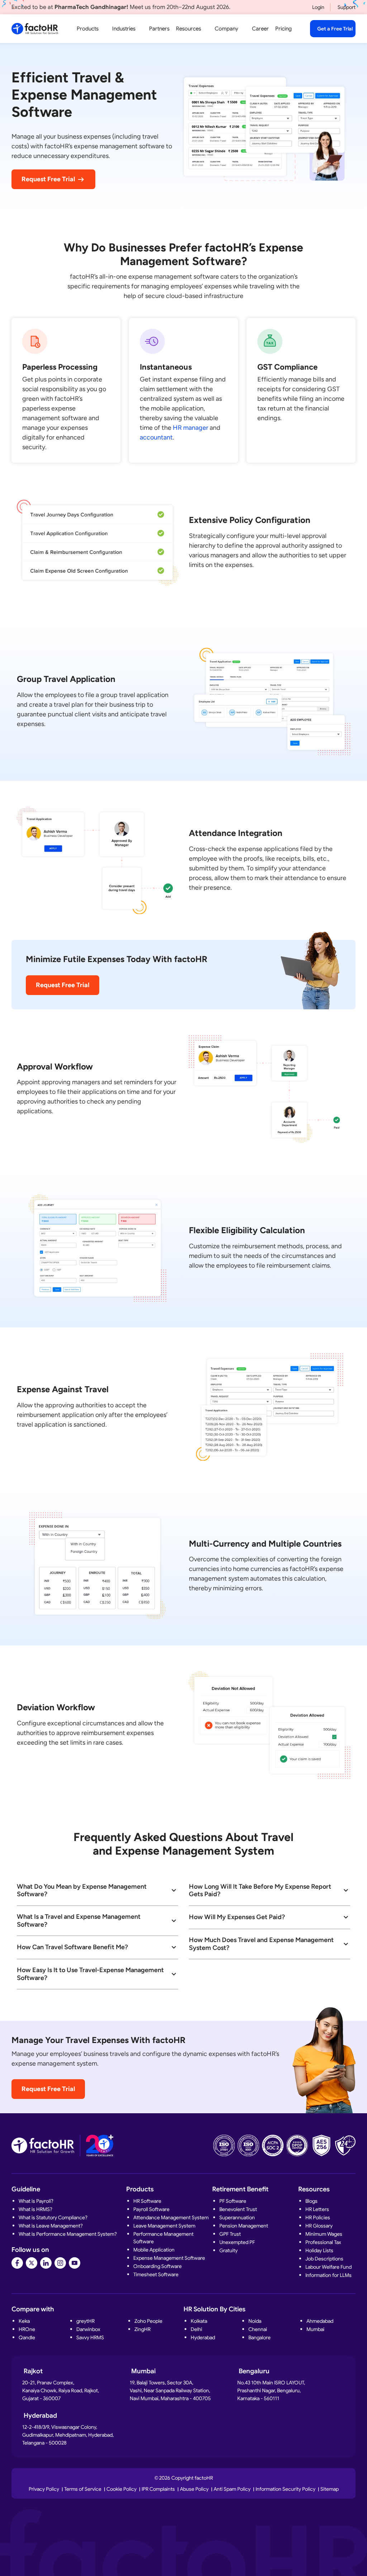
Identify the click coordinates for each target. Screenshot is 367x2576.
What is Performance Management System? (68, 2234)
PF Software (233, 2201)
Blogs (311, 2201)
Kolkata (199, 2321)
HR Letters (317, 2209)
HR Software (147, 2201)
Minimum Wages (324, 2234)
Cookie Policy (121, 2489)
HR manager (190, 428)
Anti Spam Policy (232, 2489)
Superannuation (237, 2217)
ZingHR (142, 2329)
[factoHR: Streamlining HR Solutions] (35, 29)
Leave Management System (164, 2226)
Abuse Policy (194, 2489)
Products (88, 29)
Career (260, 29)
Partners (159, 29)
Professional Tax (323, 2242)
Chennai (258, 2329)
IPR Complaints (158, 2489)
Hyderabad (203, 2337)
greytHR (85, 2321)
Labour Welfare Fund (328, 2267)
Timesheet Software (156, 2274)
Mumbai (315, 2329)
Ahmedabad (320, 2321)
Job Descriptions (324, 2259)
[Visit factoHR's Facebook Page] (17, 2263)
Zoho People (148, 2321)
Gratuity (228, 2250)
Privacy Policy (44, 2489)
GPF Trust (230, 2234)
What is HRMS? (35, 2209)
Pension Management (244, 2226)
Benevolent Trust (238, 2209)
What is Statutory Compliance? (53, 2217)
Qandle (27, 2337)
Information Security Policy (285, 2489)
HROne (27, 2329)
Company (227, 29)
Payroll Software (151, 2209)
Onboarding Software (158, 2266)
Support (347, 7)
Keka (24, 2321)
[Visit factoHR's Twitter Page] (32, 2263)
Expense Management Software (169, 2258)
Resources (189, 29)
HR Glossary (319, 2226)
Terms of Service (83, 2489)
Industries (124, 29)
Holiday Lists (319, 2250)
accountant (156, 437)
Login (318, 7)
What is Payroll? (36, 2201)
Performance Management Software (163, 2238)
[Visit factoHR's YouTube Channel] (75, 2263)
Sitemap (330, 2489)
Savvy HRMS (90, 2337)
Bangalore (259, 2337)
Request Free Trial (48, 179)
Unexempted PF (237, 2242)
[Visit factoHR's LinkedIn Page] (46, 2263)
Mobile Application (154, 2250)
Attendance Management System (171, 2217)
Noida (255, 2321)
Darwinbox (88, 2329)
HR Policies (318, 2217)
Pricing (283, 29)
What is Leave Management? (51, 2226)
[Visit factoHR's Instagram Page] (60, 2263)
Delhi (196, 2329)
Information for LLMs (328, 2275)
